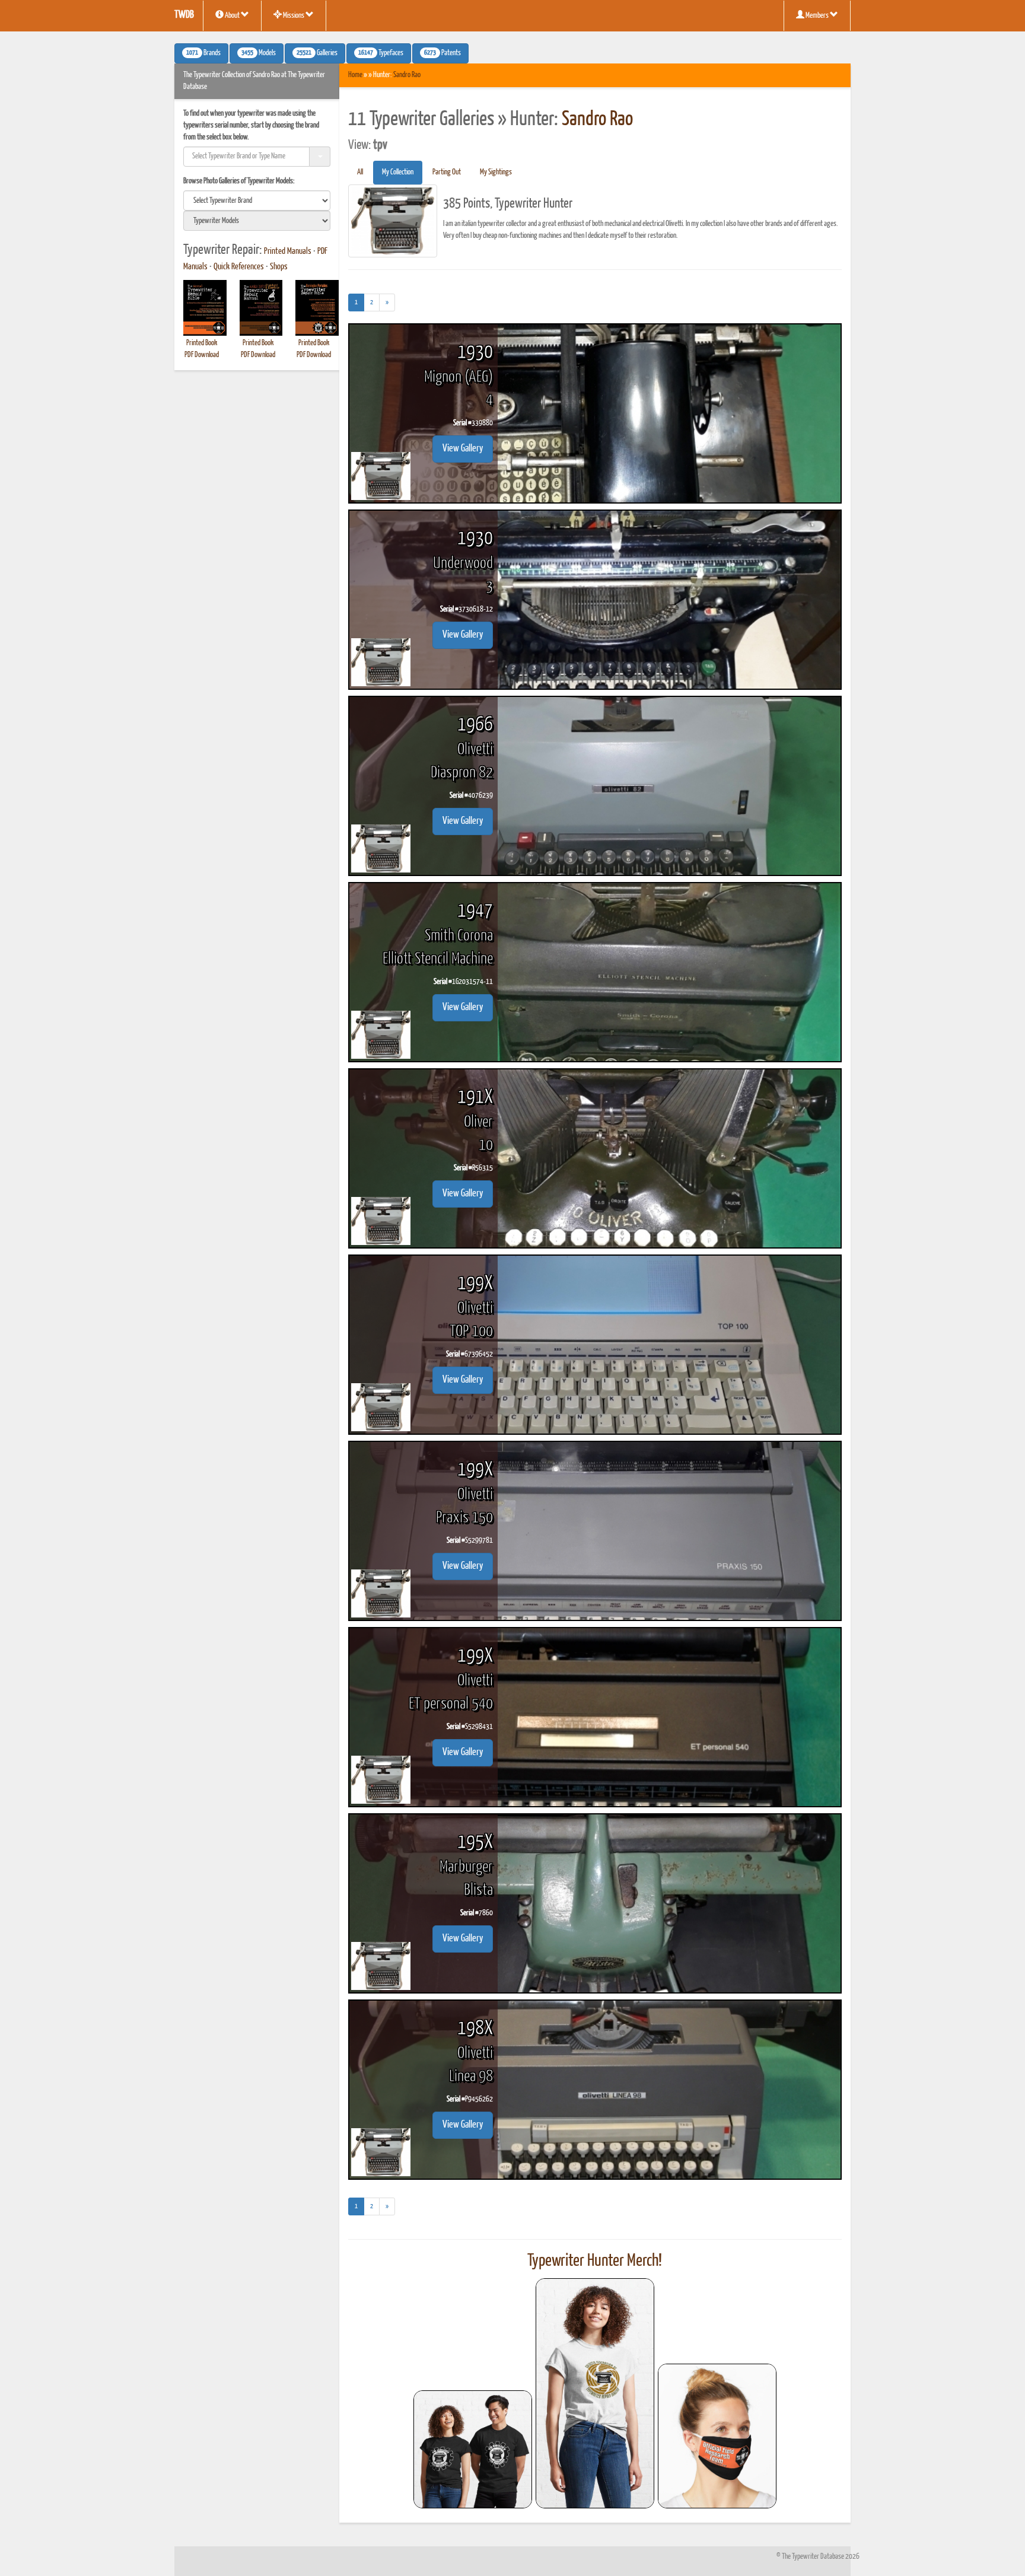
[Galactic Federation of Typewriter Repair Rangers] (595, 2393)
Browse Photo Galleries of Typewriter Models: (239, 181)
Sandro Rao (407, 75)
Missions (294, 16)
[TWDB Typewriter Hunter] (473, 2449)
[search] (257, 200)
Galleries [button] (317, 53)
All (360, 172)
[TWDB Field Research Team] (717, 2436)
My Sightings (496, 172)
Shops (279, 267)
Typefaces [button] (381, 53)
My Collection (398, 172)
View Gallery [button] (463, 449)
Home (355, 75)
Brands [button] (203, 53)
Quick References (239, 267)
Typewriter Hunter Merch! (595, 2261)
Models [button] (259, 53)
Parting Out (447, 172)
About (232, 16)
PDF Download (202, 355)
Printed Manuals (288, 251)
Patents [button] (443, 53)
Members (817, 16)
